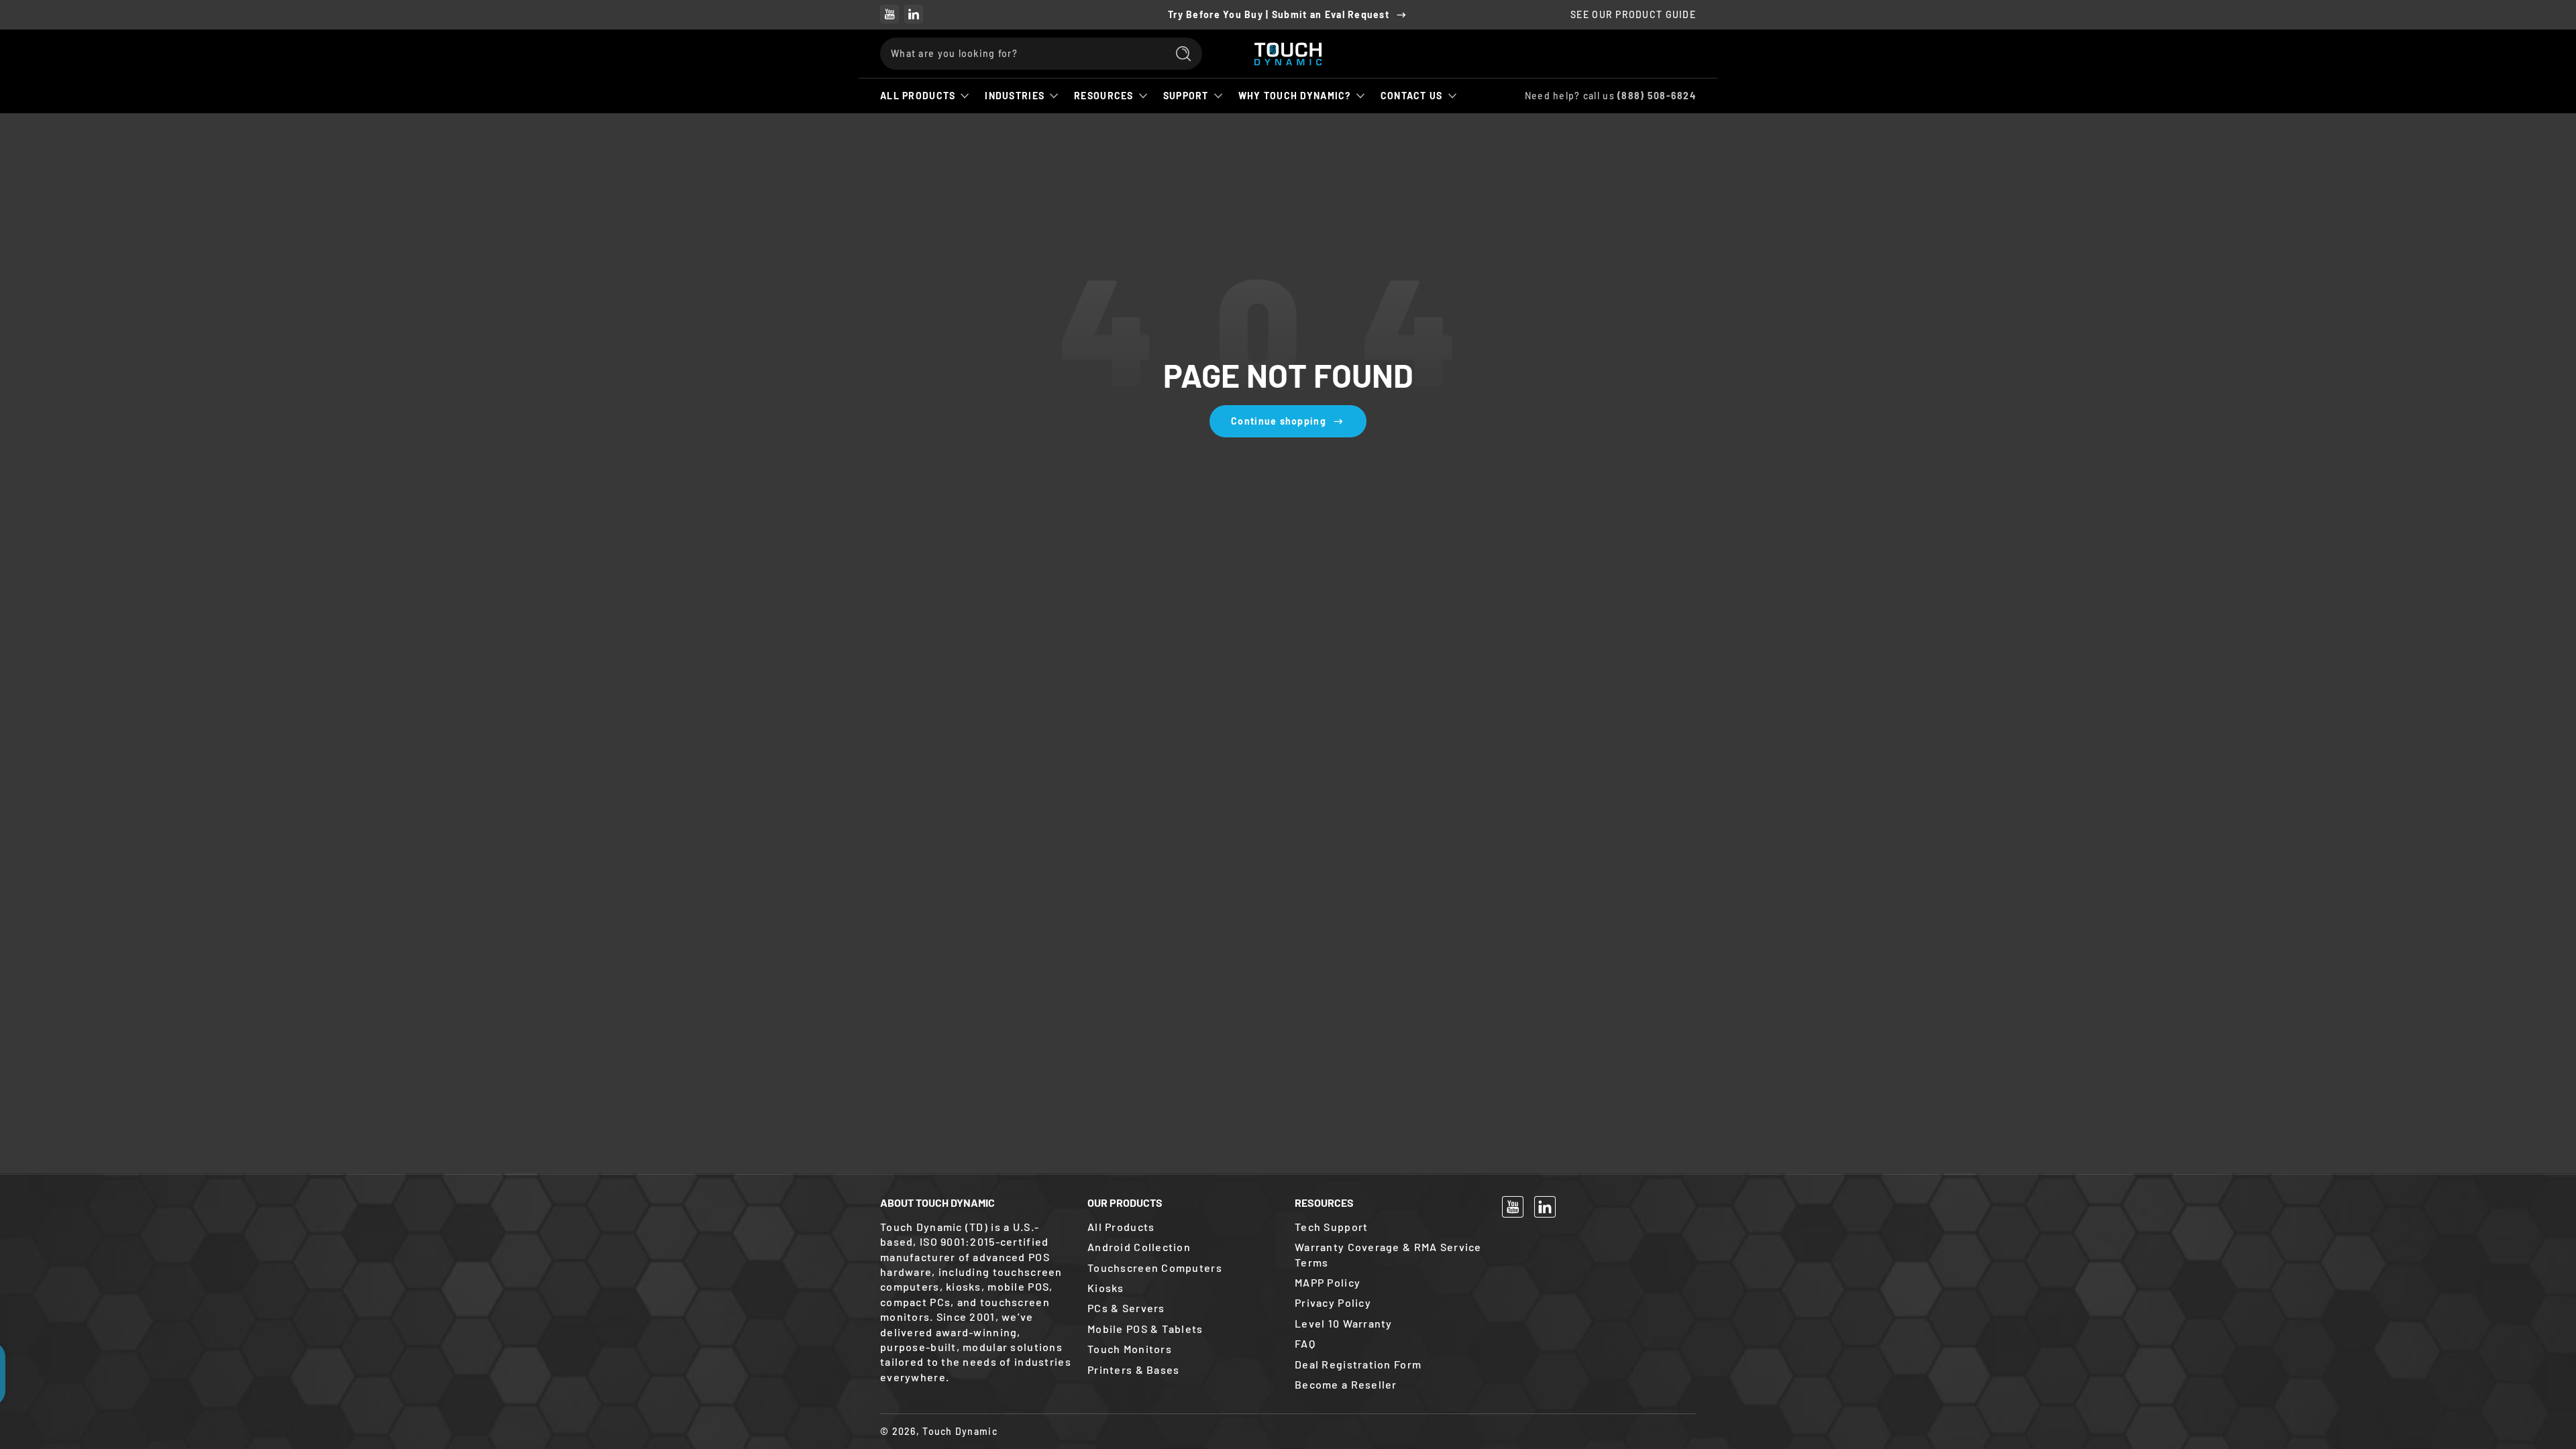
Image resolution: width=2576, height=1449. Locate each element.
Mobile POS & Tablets (1145, 1329)
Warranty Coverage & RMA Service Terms (1388, 1254)
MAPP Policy (1328, 1282)
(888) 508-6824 (1657, 96)
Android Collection (1139, 1247)
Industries (1015, 96)
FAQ (1305, 1343)
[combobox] (1020, 54)
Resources (1104, 96)
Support (1186, 96)
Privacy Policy (1333, 1302)
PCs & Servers (1126, 1308)
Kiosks (1106, 1288)
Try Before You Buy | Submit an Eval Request (1279, 14)
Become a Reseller (1346, 1384)
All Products (918, 96)
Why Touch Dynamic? (1295, 96)
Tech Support (1331, 1227)
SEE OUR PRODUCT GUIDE (1633, 14)
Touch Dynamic (960, 1431)
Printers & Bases (1133, 1370)
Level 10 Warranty (1344, 1323)
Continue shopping (1279, 421)
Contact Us (1412, 96)
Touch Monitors (1130, 1349)
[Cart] (1680, 54)
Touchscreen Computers (1155, 1268)
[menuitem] (1184, 1227)
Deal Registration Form (1358, 1364)
